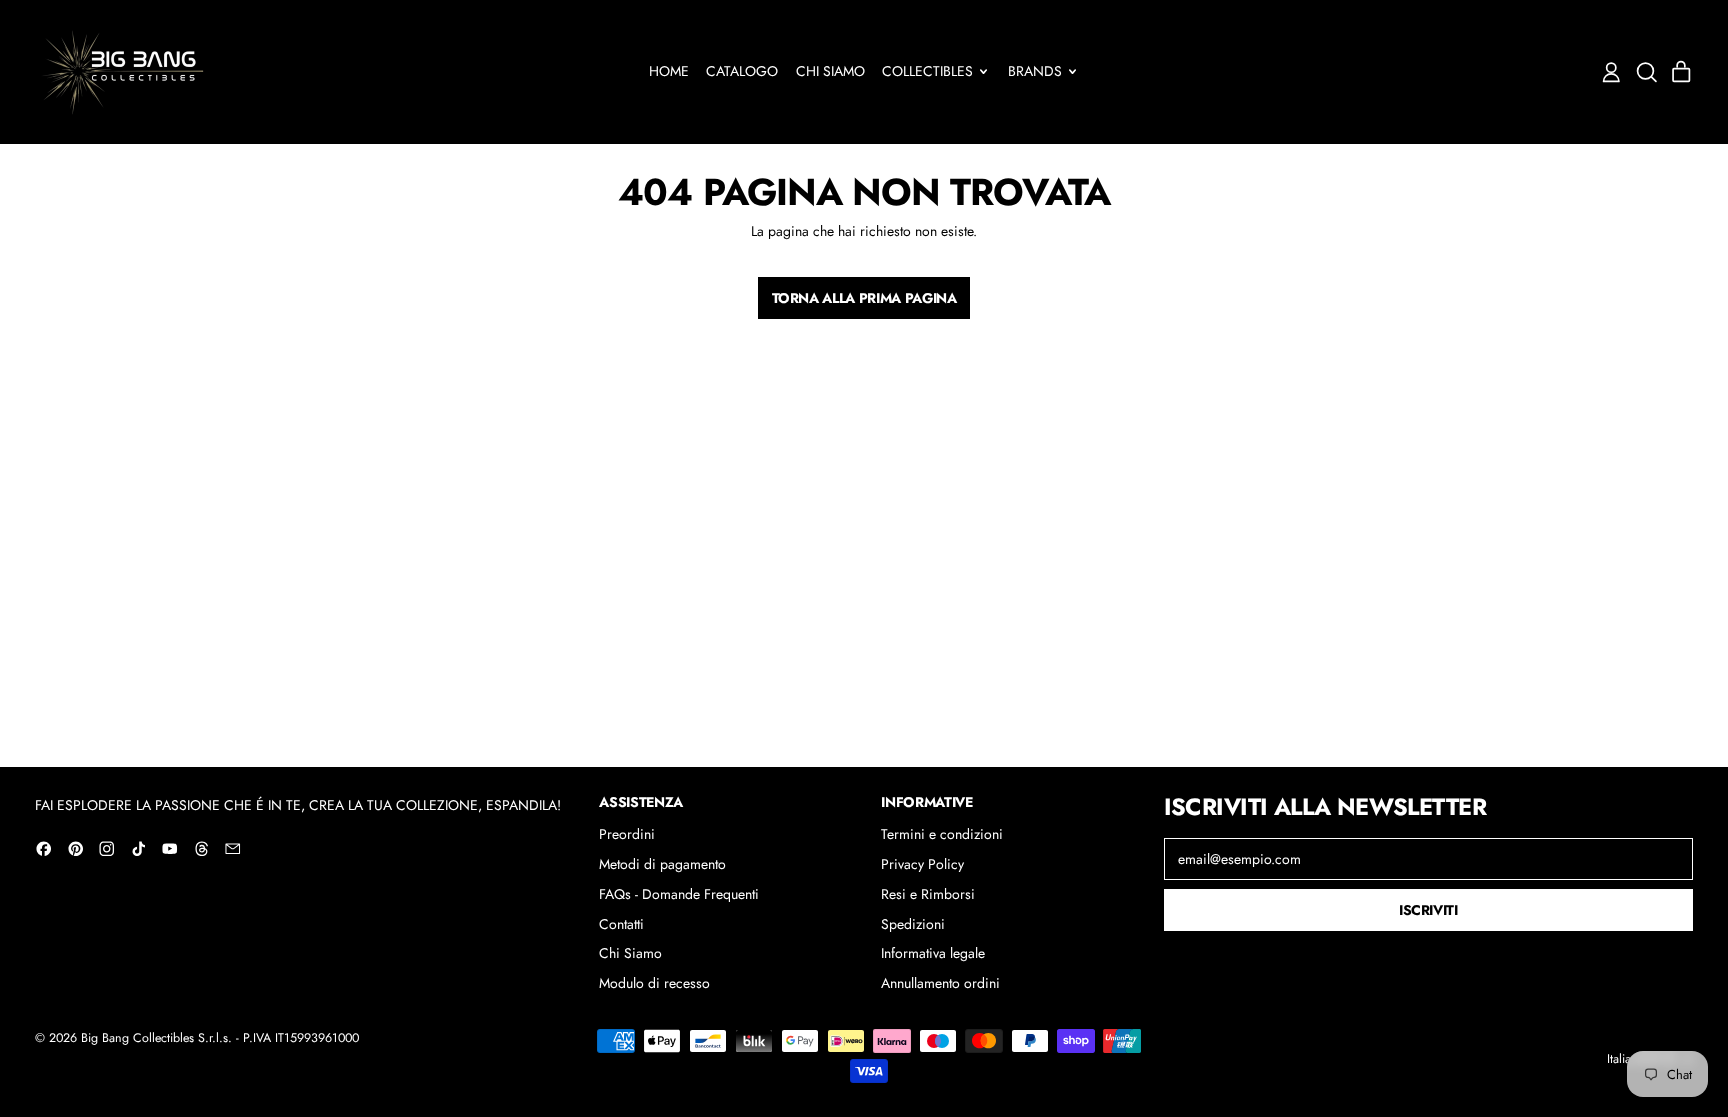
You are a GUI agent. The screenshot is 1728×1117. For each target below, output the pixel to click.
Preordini (627, 834)
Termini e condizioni (942, 834)
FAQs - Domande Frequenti (679, 894)
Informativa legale (933, 953)
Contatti (621, 924)
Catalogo (742, 71)
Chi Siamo (830, 71)
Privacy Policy (922, 864)
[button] (1646, 72)
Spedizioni (913, 924)
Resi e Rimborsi (928, 894)
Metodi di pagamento (662, 864)
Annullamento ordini (940, 983)
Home (669, 71)
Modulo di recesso (654, 983)
